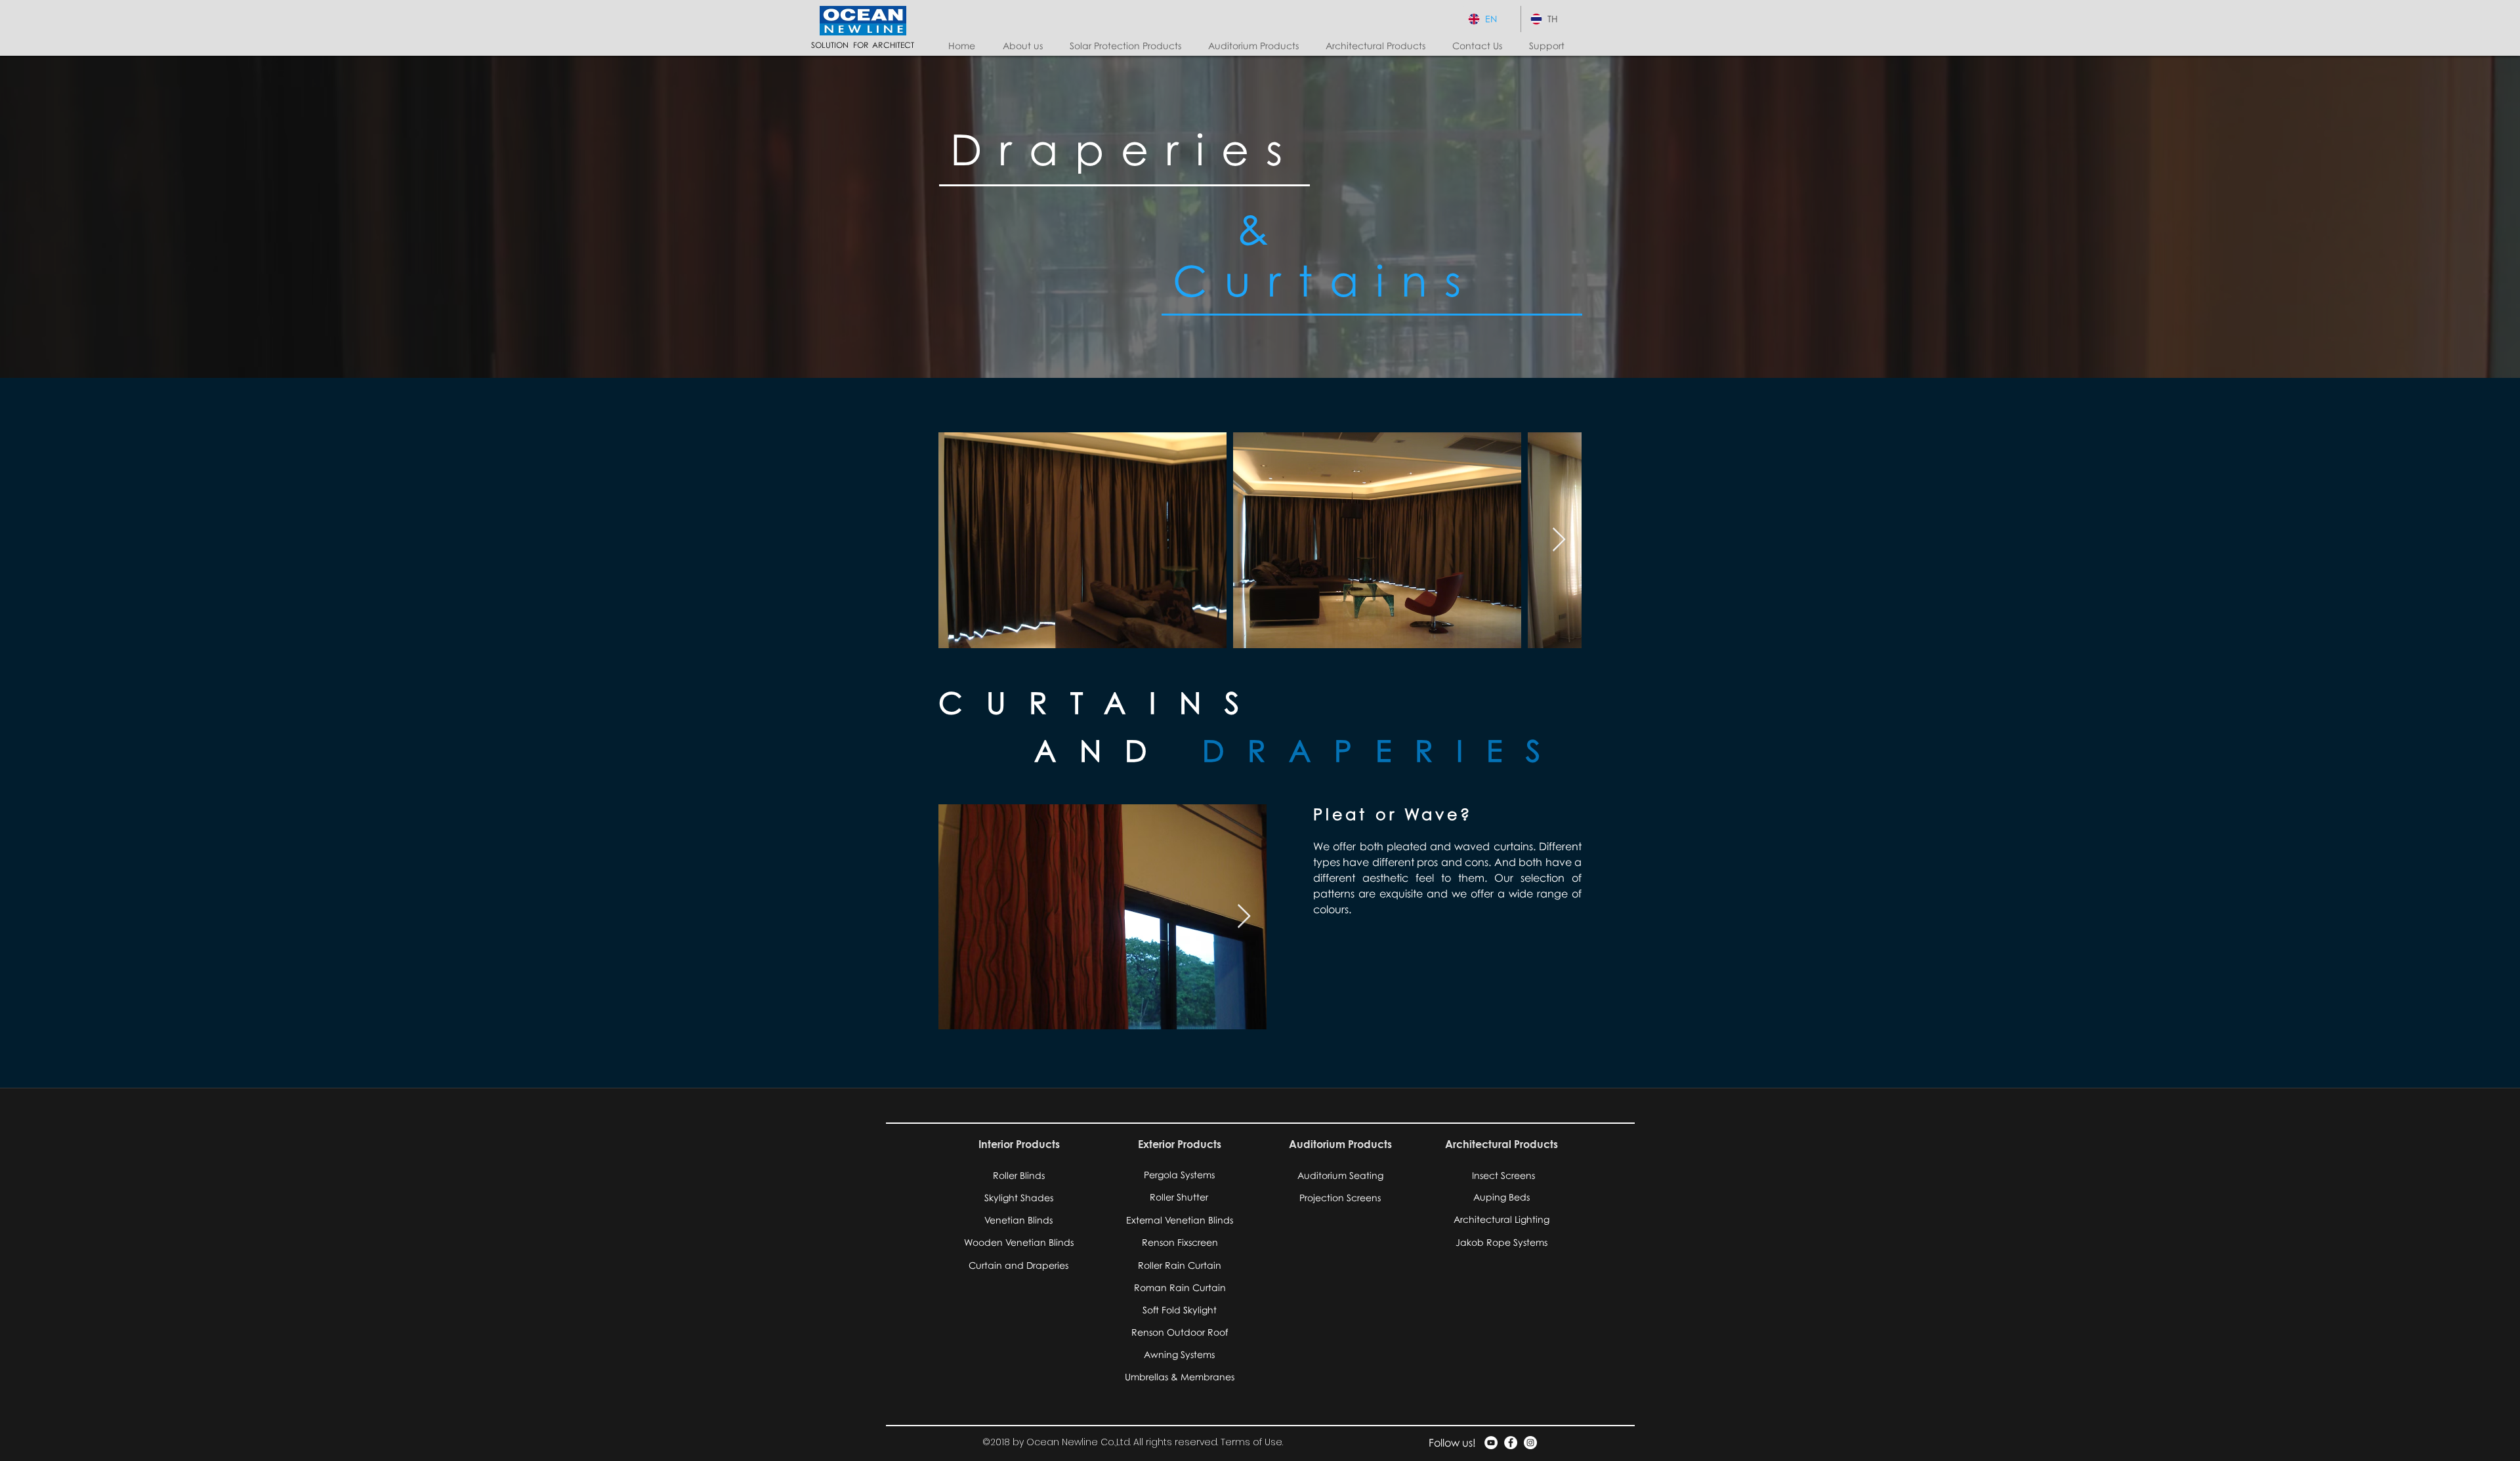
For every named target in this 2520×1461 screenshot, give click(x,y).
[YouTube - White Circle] (1491, 1443)
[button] (1129, 46)
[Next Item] (1559, 540)
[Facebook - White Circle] (1511, 1443)
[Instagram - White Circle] (1530, 1443)
